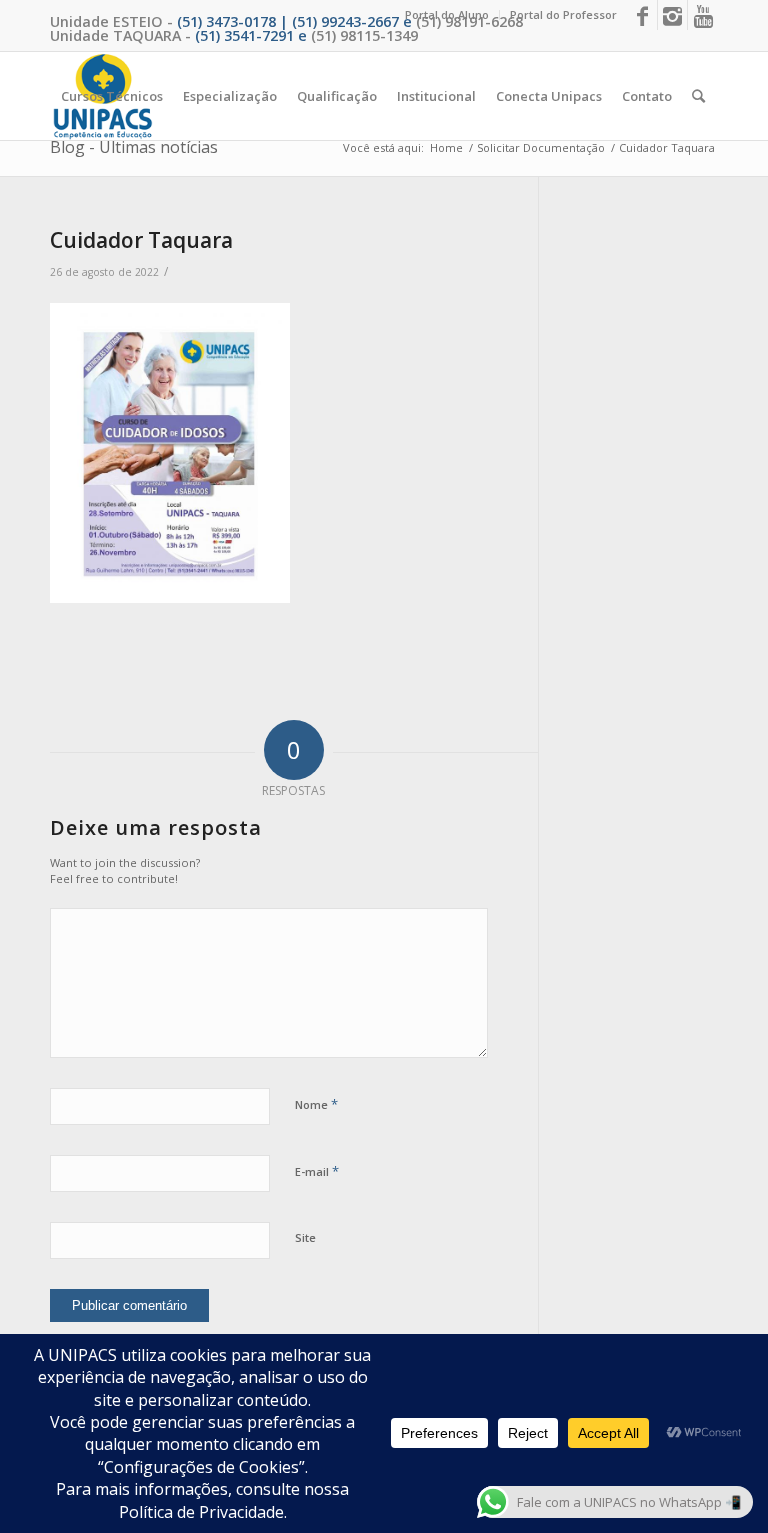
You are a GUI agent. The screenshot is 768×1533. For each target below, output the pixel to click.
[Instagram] (672, 15)
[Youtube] (703, 15)
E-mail (317, 1171)
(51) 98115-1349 (364, 35)
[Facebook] (642, 15)
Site (305, 1237)
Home (446, 147)
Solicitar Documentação (541, 147)
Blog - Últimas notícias (134, 147)
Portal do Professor (563, 14)
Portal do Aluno (447, 14)
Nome (316, 1104)
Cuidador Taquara (141, 240)
